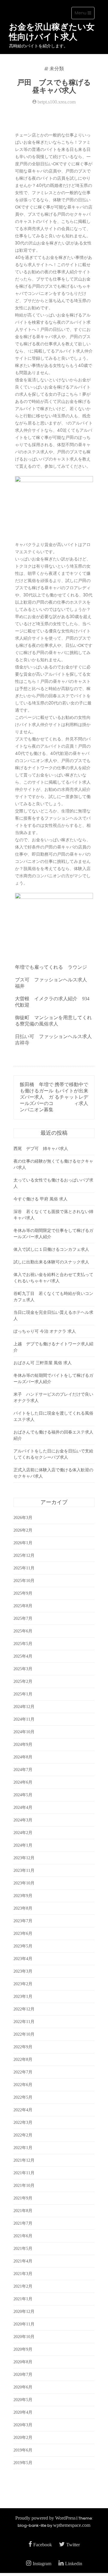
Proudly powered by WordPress (45, 2518)
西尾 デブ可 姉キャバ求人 (41, 1149)
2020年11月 (24, 2324)
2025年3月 (23, 1669)
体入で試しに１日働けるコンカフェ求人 (51, 1249)
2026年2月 (23, 1530)
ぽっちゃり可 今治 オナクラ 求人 (45, 1331)
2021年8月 (23, 2211)
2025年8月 (23, 1606)
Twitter (73, 2545)
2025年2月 (23, 1681)
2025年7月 (23, 1618)
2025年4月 (23, 1656)
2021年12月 (24, 2160)
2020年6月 (23, 2387)
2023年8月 (23, 1908)
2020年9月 (23, 2349)
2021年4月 (23, 2261)
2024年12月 (24, 1707)
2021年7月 (23, 2223)
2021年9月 (23, 2198)
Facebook (43, 2545)
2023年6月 (23, 1934)
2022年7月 (23, 2072)
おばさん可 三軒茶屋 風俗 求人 (43, 1363)
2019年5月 (23, 2463)
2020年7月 (23, 2375)
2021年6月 (23, 2236)
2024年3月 (23, 1820)
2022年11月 (24, 2022)
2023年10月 (24, 1883)
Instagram (42, 2564)
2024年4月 (23, 1807)
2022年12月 (24, 2009)
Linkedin (74, 2564)
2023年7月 (23, 1921)
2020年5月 (23, 2400)
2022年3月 (23, 2123)
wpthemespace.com (72, 2525)
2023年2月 (23, 1984)
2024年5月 (23, 1795)
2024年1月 (23, 1845)
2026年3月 (23, 1518)
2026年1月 (23, 1543)
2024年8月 (23, 1757)
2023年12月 (24, 1858)
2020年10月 (24, 2337)
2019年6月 (23, 2450)
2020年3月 (23, 2425)
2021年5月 (23, 2249)
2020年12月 (24, 2312)
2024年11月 (24, 1719)
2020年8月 (23, 2362)
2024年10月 (24, 1732)
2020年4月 (23, 2412)
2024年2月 (23, 1833)
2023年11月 (24, 1870)
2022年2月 (23, 2135)
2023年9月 (23, 1896)
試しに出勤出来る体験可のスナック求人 (51, 1262)
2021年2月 (23, 2286)
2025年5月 (23, 1644)
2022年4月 (23, 2110)
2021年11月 (24, 2173)
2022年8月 (23, 2060)
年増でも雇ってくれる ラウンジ (51, 967)
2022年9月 (23, 2047)
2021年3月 (23, 2274)
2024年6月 (23, 1782)
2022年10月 (24, 2034)
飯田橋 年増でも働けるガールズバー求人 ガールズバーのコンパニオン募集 (37, 1097)
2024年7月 (23, 1770)
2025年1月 (23, 1694)
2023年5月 (23, 1946)
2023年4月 (23, 1959)
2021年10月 (24, 2186)
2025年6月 (23, 1631)
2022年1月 (23, 2148)
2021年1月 (23, 2299)
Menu (84, 14)
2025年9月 (23, 1593)
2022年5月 (23, 2097)
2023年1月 (23, 1997)
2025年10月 (24, 1581)
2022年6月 (23, 2085)
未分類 (57, 69)
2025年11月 (24, 1568)
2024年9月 (23, 1744)
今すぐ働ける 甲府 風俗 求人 (40, 1199)
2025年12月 (24, 1555)
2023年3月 (23, 1971)
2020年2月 (23, 2438)
